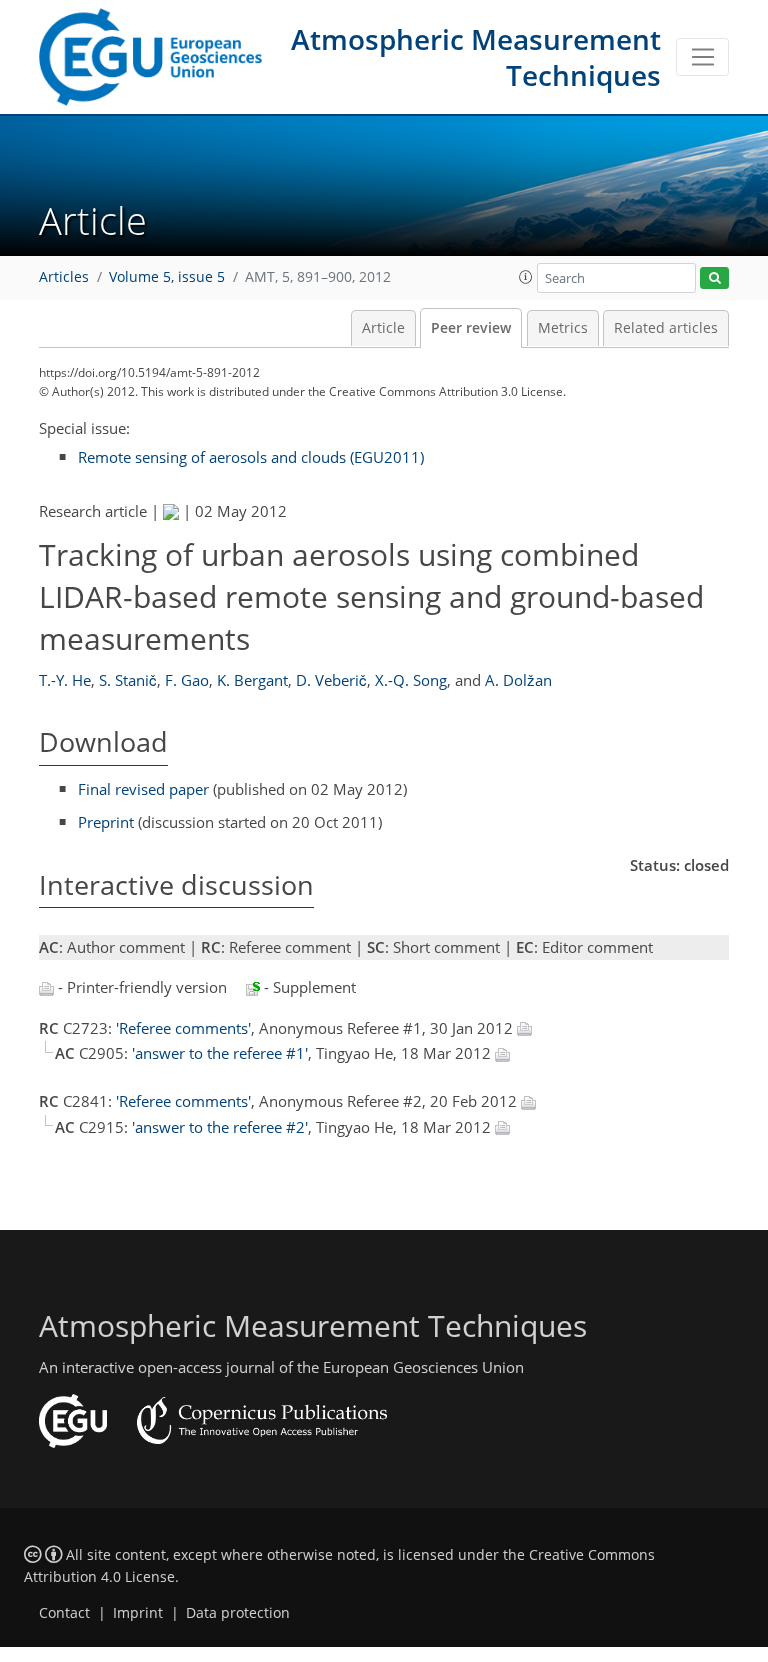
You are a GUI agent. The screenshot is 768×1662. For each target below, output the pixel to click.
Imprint (138, 1613)
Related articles (666, 328)
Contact (64, 1613)
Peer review (471, 328)
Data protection (238, 1613)
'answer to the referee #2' (220, 1127)
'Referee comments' (183, 1028)
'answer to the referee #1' (220, 1053)
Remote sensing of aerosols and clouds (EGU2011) (251, 457)
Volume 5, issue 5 (167, 277)
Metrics (563, 328)
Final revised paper (143, 789)
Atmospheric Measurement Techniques (476, 57)
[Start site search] (714, 278)
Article (383, 328)
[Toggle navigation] (702, 57)
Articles (64, 277)
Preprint (106, 822)
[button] (526, 277)
